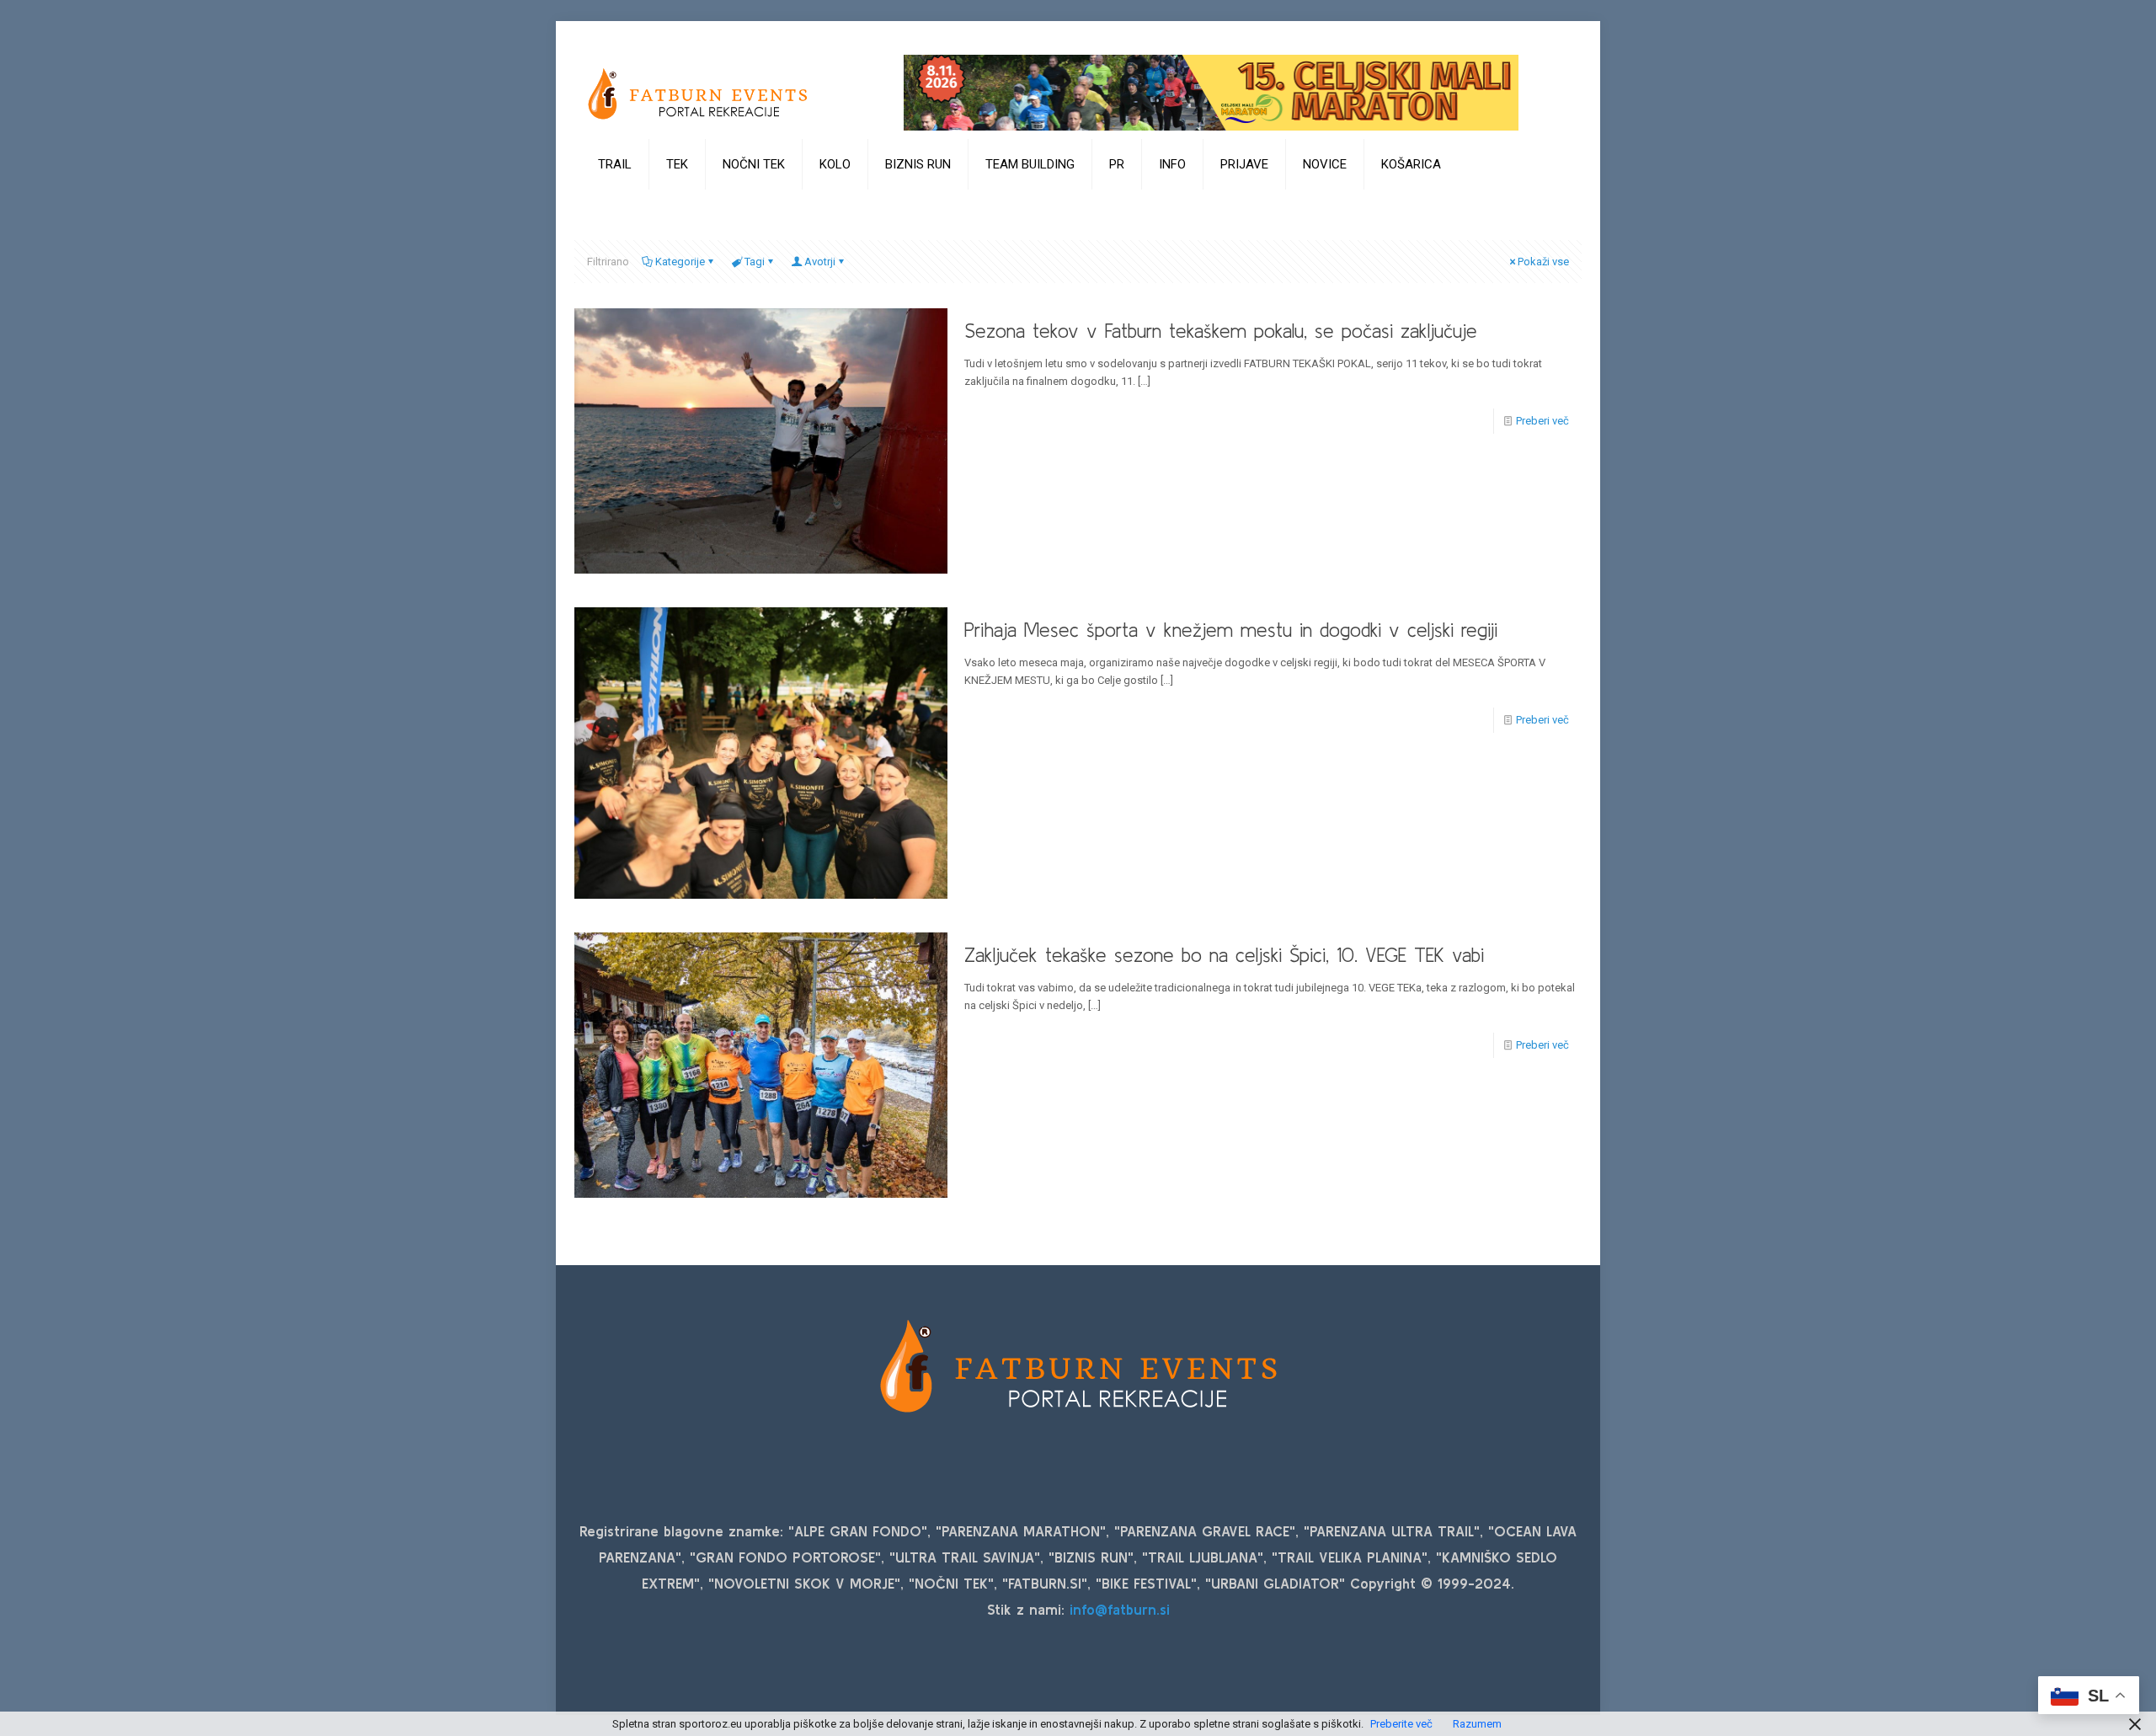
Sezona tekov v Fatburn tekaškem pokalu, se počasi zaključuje (1221, 331)
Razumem (1477, 1724)
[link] (615, 206)
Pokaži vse (1543, 262)
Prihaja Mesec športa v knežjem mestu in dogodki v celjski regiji (1231, 630)
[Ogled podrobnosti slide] (1211, 93)
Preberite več (1401, 1724)
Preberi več (1542, 421)
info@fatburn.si (1120, 1609)
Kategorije (680, 262)
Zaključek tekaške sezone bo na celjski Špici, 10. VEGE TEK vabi (1224, 955)
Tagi (755, 262)
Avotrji (820, 262)
